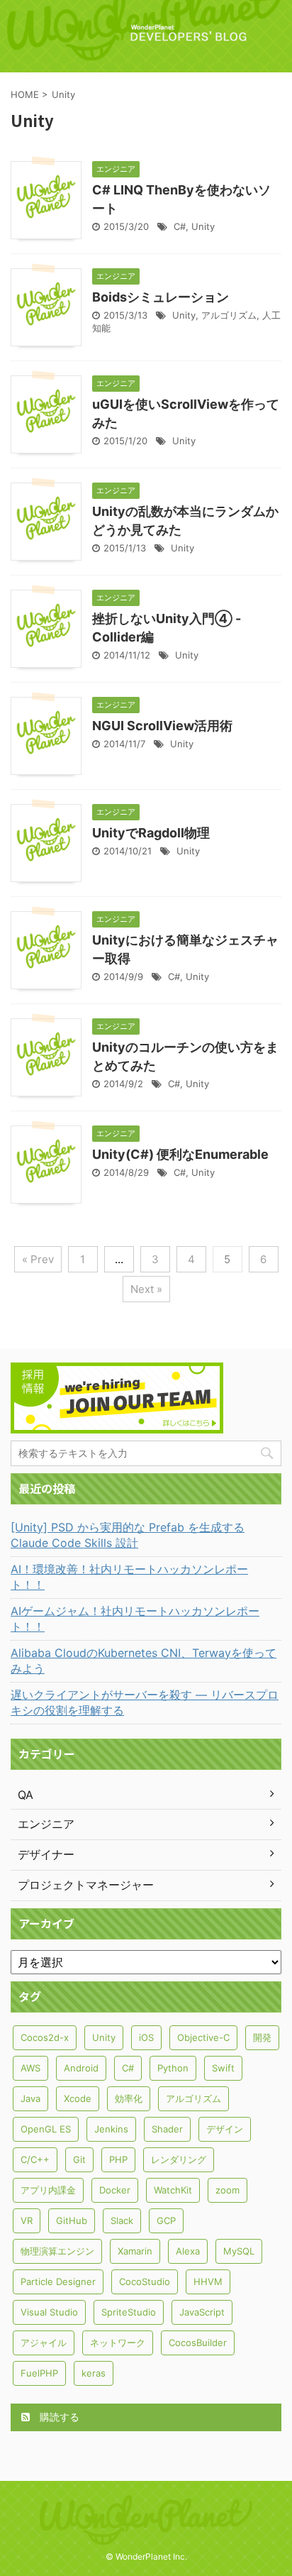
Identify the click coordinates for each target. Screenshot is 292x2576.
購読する (58, 2417)
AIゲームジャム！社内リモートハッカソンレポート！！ (135, 1619)
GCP (166, 2220)
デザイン (225, 2129)
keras (94, 2373)
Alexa (188, 2251)
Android (81, 2068)
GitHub (72, 2220)
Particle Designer (58, 2281)
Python (173, 2068)
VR (27, 2220)
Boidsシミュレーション (161, 297)
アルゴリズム (229, 315)
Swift (223, 2068)
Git (79, 2159)
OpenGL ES (46, 2129)
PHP (118, 2159)
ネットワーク (118, 2343)
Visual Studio (49, 2312)
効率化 (129, 2098)
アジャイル (44, 2343)
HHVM (208, 2281)
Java (30, 2098)
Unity (203, 226)
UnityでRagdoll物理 (151, 833)
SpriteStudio (129, 2312)
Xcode (78, 2098)
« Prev (38, 1259)
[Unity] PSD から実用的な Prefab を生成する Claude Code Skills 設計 (128, 1535)
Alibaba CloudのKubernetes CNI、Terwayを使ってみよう (144, 1661)
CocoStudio (145, 2281)
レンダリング (179, 2159)
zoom (228, 2190)
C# (180, 226)
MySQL (239, 2251)
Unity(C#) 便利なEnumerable (180, 1154)
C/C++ (35, 2159)
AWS (30, 2068)
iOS (146, 2037)
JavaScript (202, 2312)
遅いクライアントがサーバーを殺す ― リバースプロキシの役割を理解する (145, 1702)
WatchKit (173, 2190)
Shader (167, 2129)
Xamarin (135, 2251)
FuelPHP (39, 2373)
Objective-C (203, 2037)
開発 (262, 2037)
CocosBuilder (198, 2343)
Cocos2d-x (45, 2037)
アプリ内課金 (48, 2190)
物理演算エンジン (57, 2251)
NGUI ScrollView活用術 (162, 726)
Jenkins (111, 2129)
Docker (115, 2190)
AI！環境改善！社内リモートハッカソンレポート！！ (129, 1577)
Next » (146, 1289)
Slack (122, 2220)
